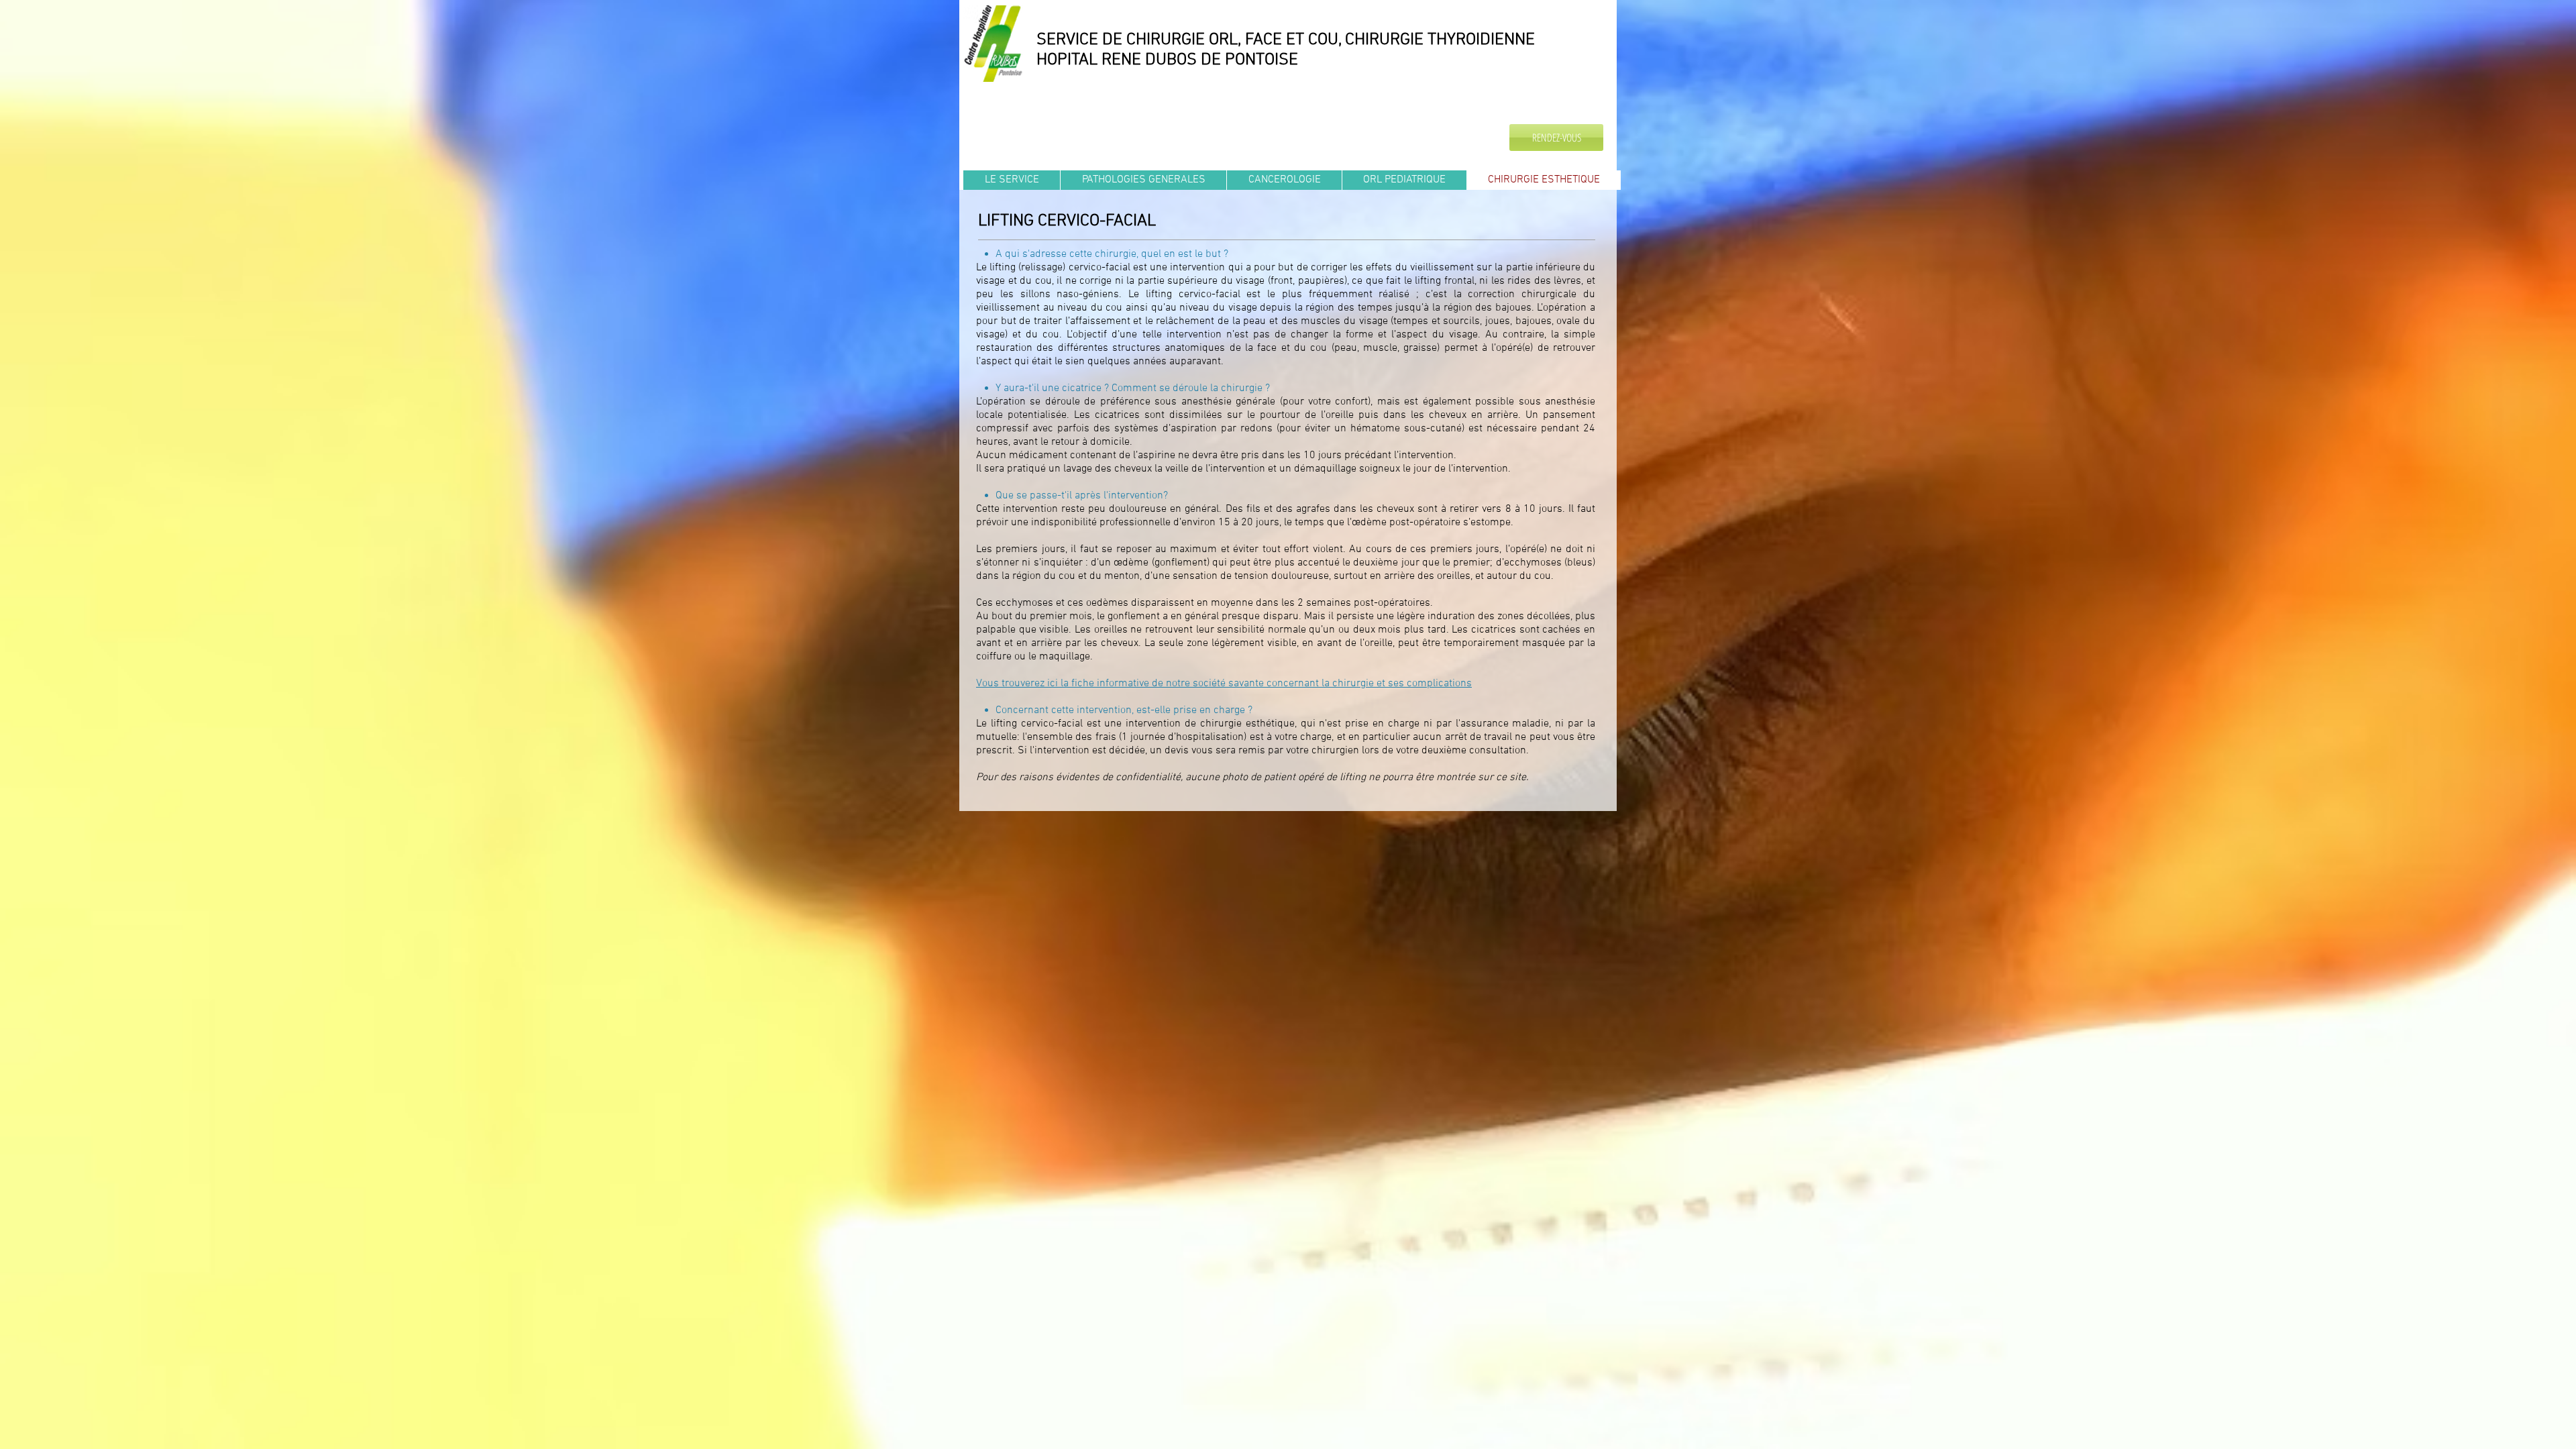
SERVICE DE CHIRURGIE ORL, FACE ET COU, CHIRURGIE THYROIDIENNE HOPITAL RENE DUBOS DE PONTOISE (1286, 50)
